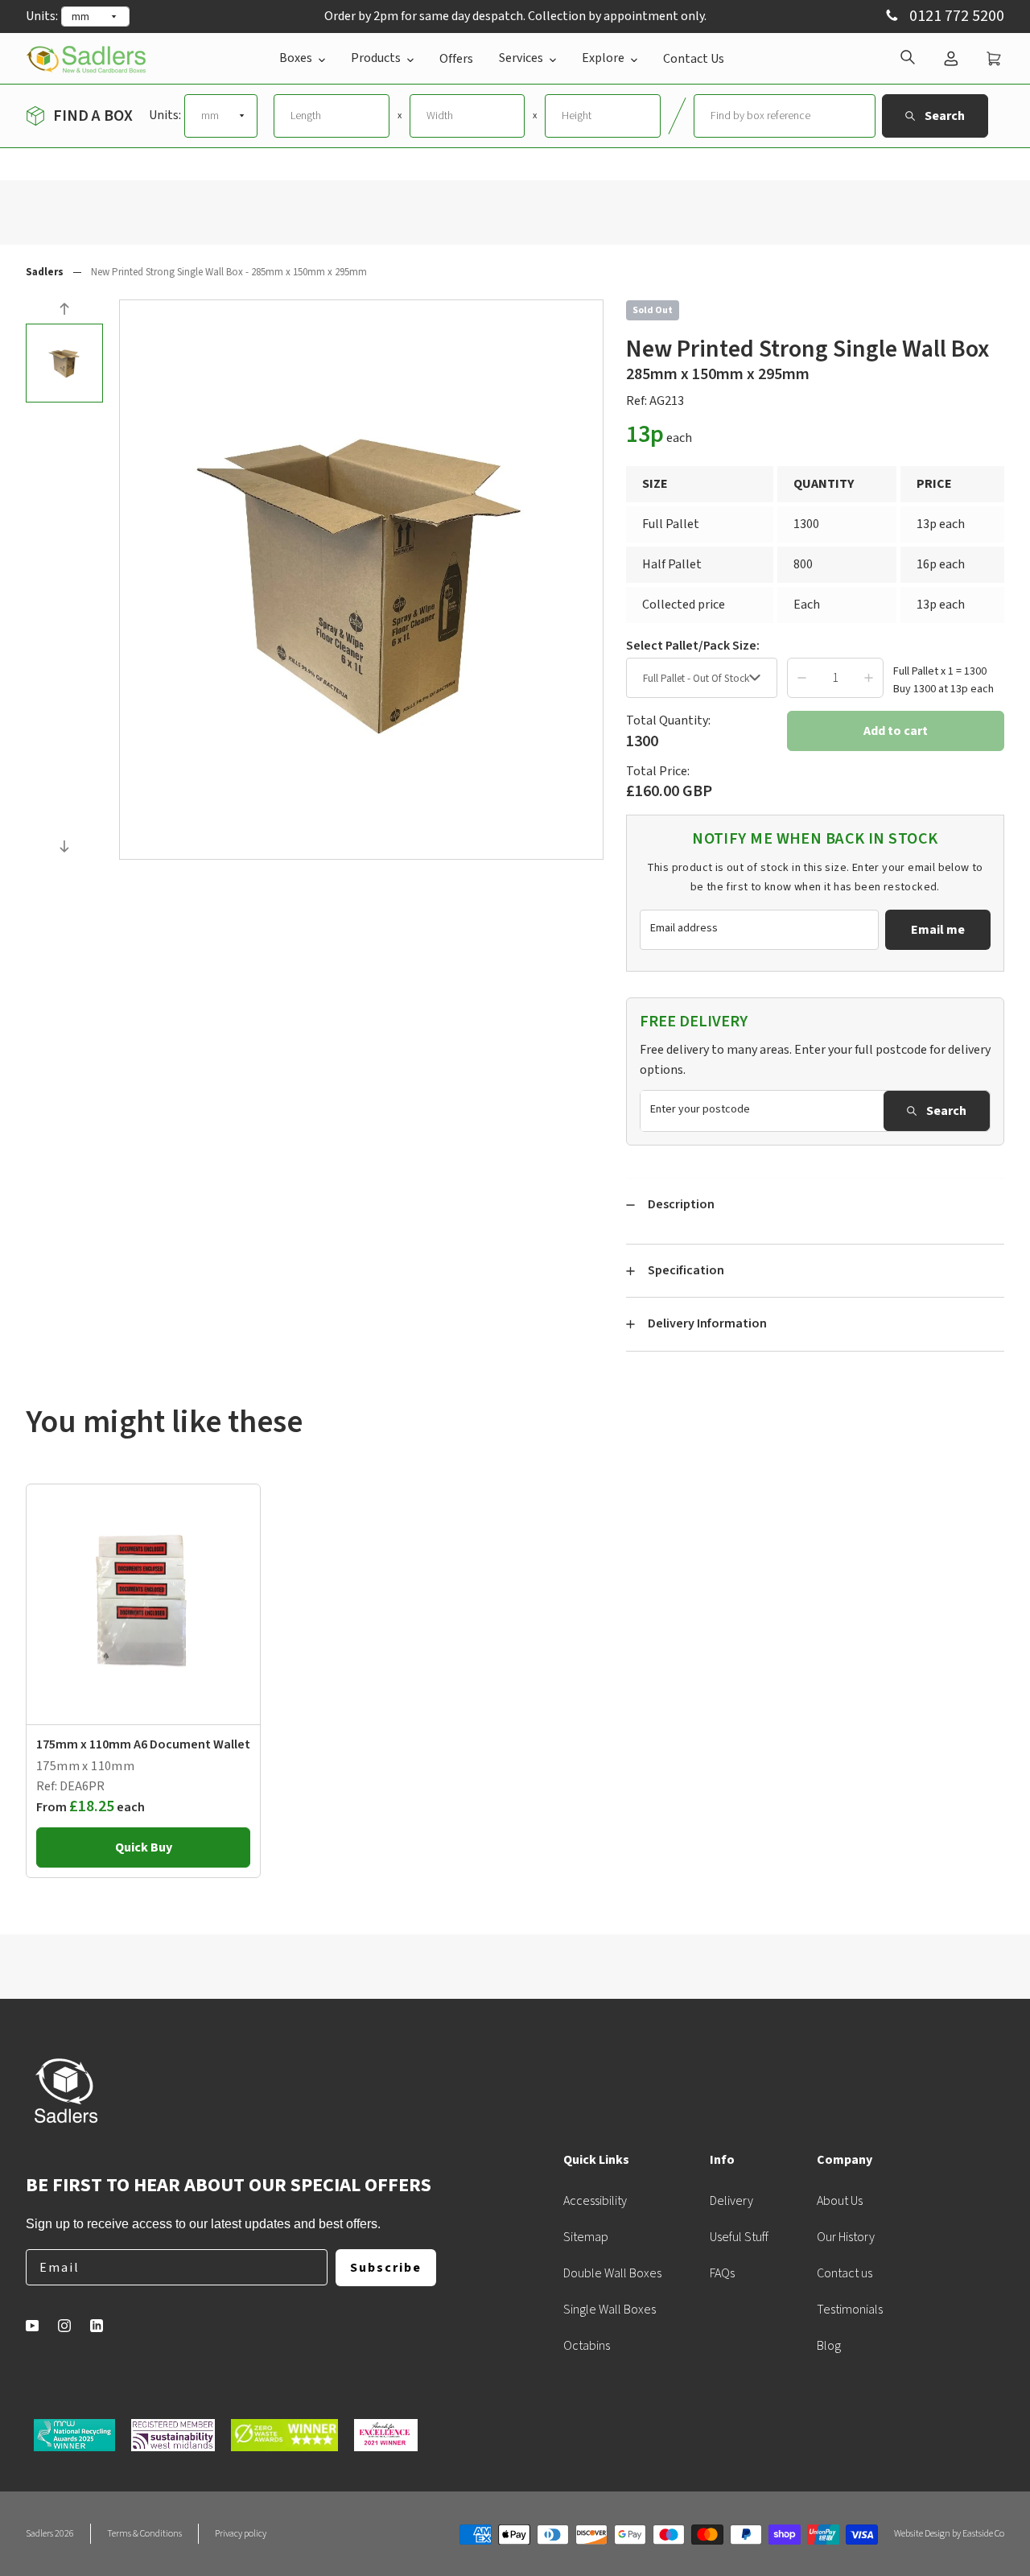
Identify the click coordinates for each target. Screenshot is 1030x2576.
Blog (829, 2346)
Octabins (587, 2346)
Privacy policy (241, 2534)
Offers (456, 59)
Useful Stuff (739, 2237)
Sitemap (586, 2237)
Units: (42, 16)
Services (521, 58)
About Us (840, 2201)
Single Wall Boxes (610, 2310)
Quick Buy (144, 1847)
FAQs (722, 2273)
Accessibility (595, 2201)
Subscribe (386, 2268)
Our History (846, 2237)
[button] (64, 311)
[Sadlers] (86, 58)
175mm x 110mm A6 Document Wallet (143, 1744)
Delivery (731, 2201)
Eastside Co (983, 2534)
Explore (603, 58)
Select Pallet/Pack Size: (693, 646)
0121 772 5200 (955, 17)
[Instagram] (64, 2326)
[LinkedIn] (97, 2326)
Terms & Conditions (144, 2534)
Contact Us (694, 59)
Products (376, 58)
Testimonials (850, 2310)
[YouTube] (32, 2326)
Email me (938, 930)
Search (946, 1111)
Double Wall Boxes (612, 2273)
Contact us (845, 2273)
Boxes (296, 58)
